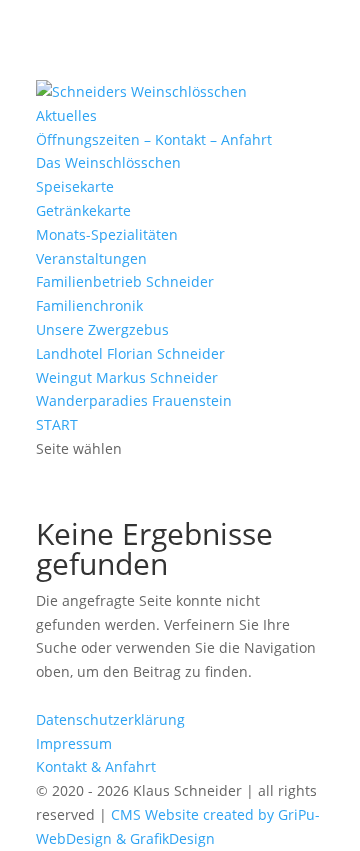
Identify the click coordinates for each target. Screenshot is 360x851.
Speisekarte (75, 186)
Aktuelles (66, 115)
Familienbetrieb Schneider (125, 281)
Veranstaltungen (91, 258)
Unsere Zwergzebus (102, 329)
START (57, 424)
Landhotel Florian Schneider (130, 353)
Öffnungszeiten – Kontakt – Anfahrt (154, 139)
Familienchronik (89, 305)
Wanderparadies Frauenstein (134, 400)
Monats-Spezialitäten (107, 234)
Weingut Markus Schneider (127, 377)
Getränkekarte (83, 210)
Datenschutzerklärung (110, 719)
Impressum (74, 743)
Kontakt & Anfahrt (96, 766)
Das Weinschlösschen (108, 162)
